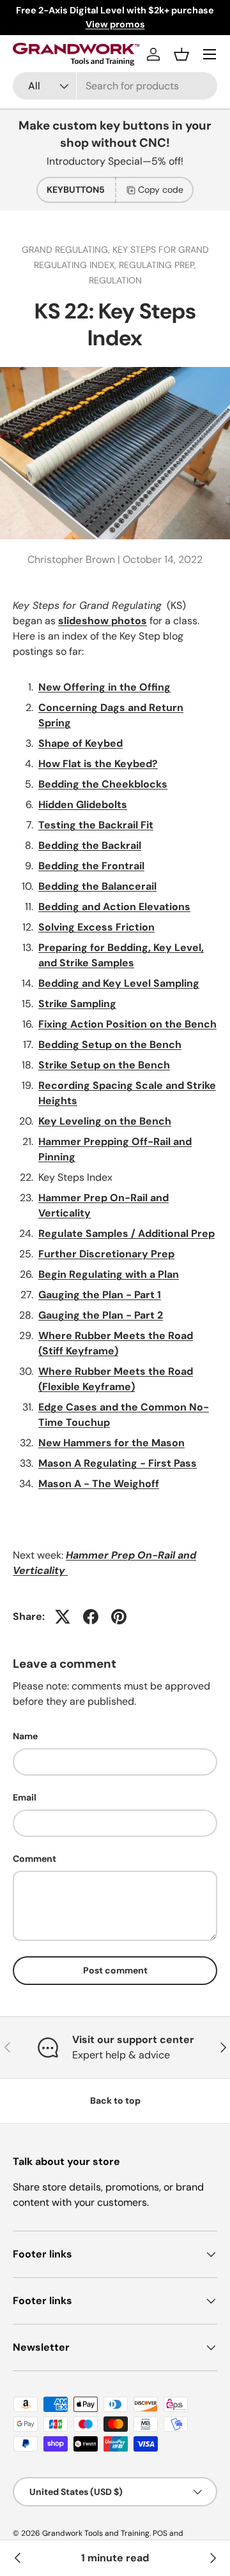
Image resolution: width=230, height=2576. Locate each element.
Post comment (115, 1970)
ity (84, 1213)
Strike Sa (60, 1004)
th (84, 825)
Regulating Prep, (157, 265)
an (87, 983)
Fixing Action (72, 1024)
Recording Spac (78, 1085)
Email (25, 1797)
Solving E (61, 927)
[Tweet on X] (63, 1617)
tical (66, 1213)
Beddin (56, 866)
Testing (58, 825)
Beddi (52, 845)
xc (89, 927)
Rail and (172, 1142)
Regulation (115, 280)
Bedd (51, 784)
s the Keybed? (122, 764)
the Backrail (110, 845)
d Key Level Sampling (147, 983)
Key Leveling (70, 1121)
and (90, 907)
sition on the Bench (168, 1024)
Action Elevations (145, 907)
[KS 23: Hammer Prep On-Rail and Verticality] (212, 2558)
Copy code (161, 190)
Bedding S (63, 1045)
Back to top (115, 2100)
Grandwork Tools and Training (96, 2533)
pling (104, 1004)
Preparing (64, 947)
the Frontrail (112, 866)
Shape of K (65, 743)
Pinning (57, 1157)
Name (25, 1736)
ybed (110, 743)
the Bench (143, 1065)
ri (89, 687)
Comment (34, 1859)
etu (97, 1045)
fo (95, 947)
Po (112, 1024)
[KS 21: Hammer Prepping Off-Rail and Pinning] (18, 2558)
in (68, 784)
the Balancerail (118, 886)
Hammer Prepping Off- (96, 1142)
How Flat (60, 764)
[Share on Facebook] (91, 1617)
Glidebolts (100, 805)
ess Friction (125, 927)
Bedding (59, 907)
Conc (52, 708)
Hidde (53, 805)
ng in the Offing (132, 687)
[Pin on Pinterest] (119, 1617)
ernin (78, 708)
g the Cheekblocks (120, 784)
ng (73, 845)
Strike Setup (71, 1065)
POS (160, 2533)
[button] (181, 54)
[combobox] (115, 86)
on (109, 1065)
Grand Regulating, (67, 250)
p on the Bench (143, 1045)
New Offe (62, 687)
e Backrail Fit (121, 825)
